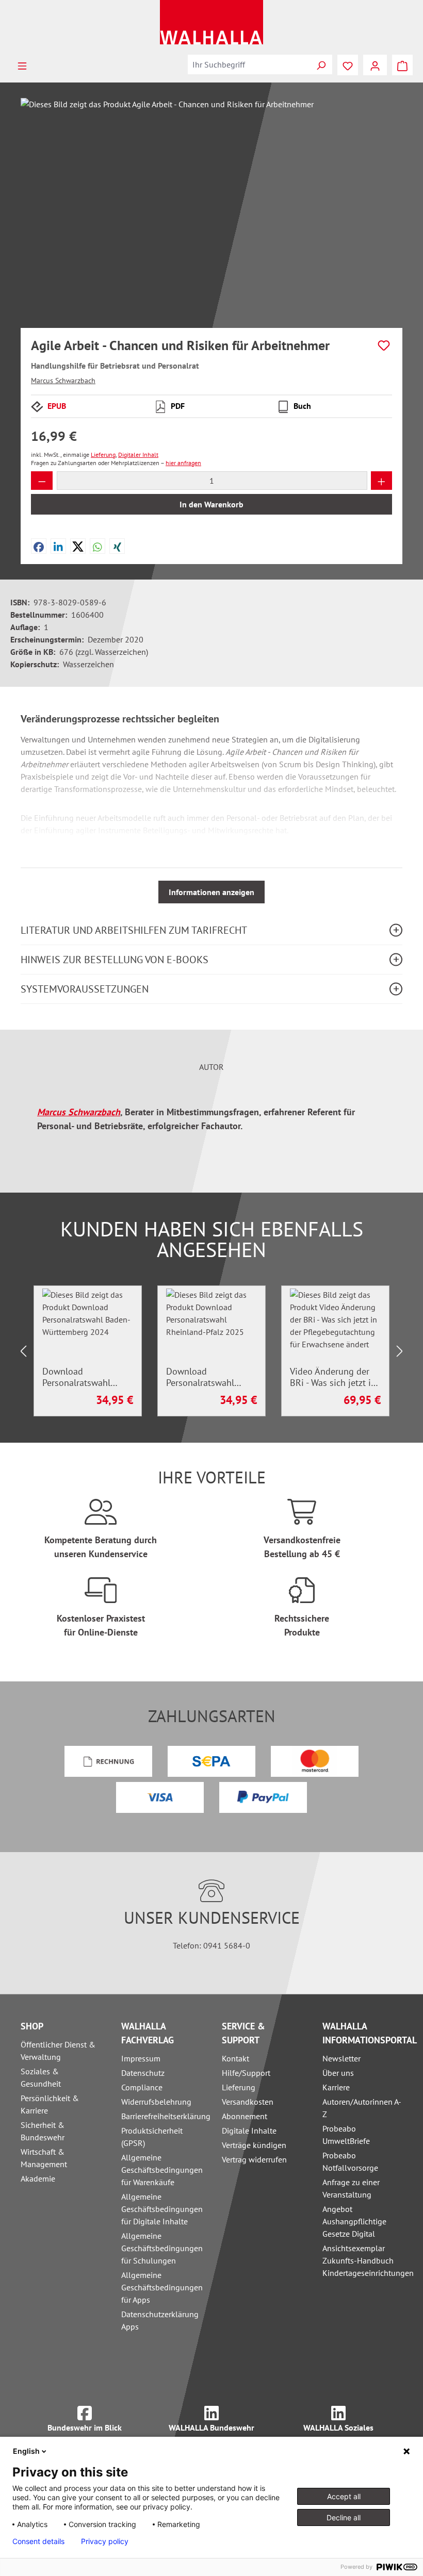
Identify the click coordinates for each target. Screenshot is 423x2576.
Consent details (38, 2541)
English (26, 2451)
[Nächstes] (400, 1351)
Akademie (38, 2178)
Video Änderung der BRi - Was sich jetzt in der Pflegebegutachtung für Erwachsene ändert (335, 1377)
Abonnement (245, 2116)
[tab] (211, 1067)
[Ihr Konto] (375, 65)
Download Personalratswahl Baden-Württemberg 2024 (83, 1377)
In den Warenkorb (211, 504)
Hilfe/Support (246, 2073)
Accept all (344, 2496)
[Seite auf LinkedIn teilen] (58, 546)
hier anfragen (183, 463)
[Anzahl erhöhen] (382, 481)
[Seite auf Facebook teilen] (39, 546)
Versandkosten (248, 2102)
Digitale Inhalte (249, 2131)
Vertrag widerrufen (254, 2159)
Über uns (338, 2073)
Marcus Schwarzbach (63, 381)
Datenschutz (143, 2073)
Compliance (142, 2087)
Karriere (336, 2087)
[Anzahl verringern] (42, 481)
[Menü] (22, 65)
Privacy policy (105, 2541)
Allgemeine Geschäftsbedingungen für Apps (162, 2287)
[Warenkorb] (402, 65)
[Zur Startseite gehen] (211, 22)
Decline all (344, 2517)
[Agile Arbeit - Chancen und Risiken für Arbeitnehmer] (211, 209)
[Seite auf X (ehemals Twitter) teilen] (78, 546)
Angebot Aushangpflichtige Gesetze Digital (354, 2221)
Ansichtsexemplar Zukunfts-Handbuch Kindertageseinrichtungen (368, 2260)
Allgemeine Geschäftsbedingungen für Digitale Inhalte (162, 2209)
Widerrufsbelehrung (156, 2102)
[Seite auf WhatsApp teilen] (97, 546)
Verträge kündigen (254, 2145)
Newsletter (341, 2058)
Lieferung (239, 2087)
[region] (211, 209)
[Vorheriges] (23, 1351)
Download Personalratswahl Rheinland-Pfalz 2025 (209, 1377)
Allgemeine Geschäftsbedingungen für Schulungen (162, 2248)
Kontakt (235, 2058)
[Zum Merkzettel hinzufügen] (384, 345)
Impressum (141, 2058)
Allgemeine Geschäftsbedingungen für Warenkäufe (162, 2170)
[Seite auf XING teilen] (117, 546)
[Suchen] (321, 64)
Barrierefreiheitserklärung (166, 2116)
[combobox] (249, 64)
